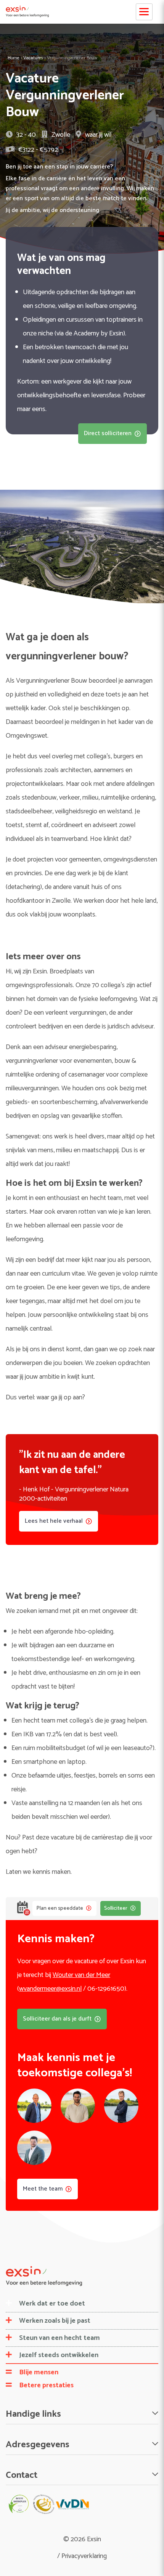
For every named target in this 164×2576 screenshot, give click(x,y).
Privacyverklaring (84, 2556)
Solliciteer (116, 1908)
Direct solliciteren (108, 433)
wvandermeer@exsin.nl (50, 1989)
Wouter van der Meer (81, 1975)
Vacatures (33, 58)
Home (14, 58)
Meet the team (43, 2189)
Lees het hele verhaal (54, 1521)
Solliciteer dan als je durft (57, 2019)
